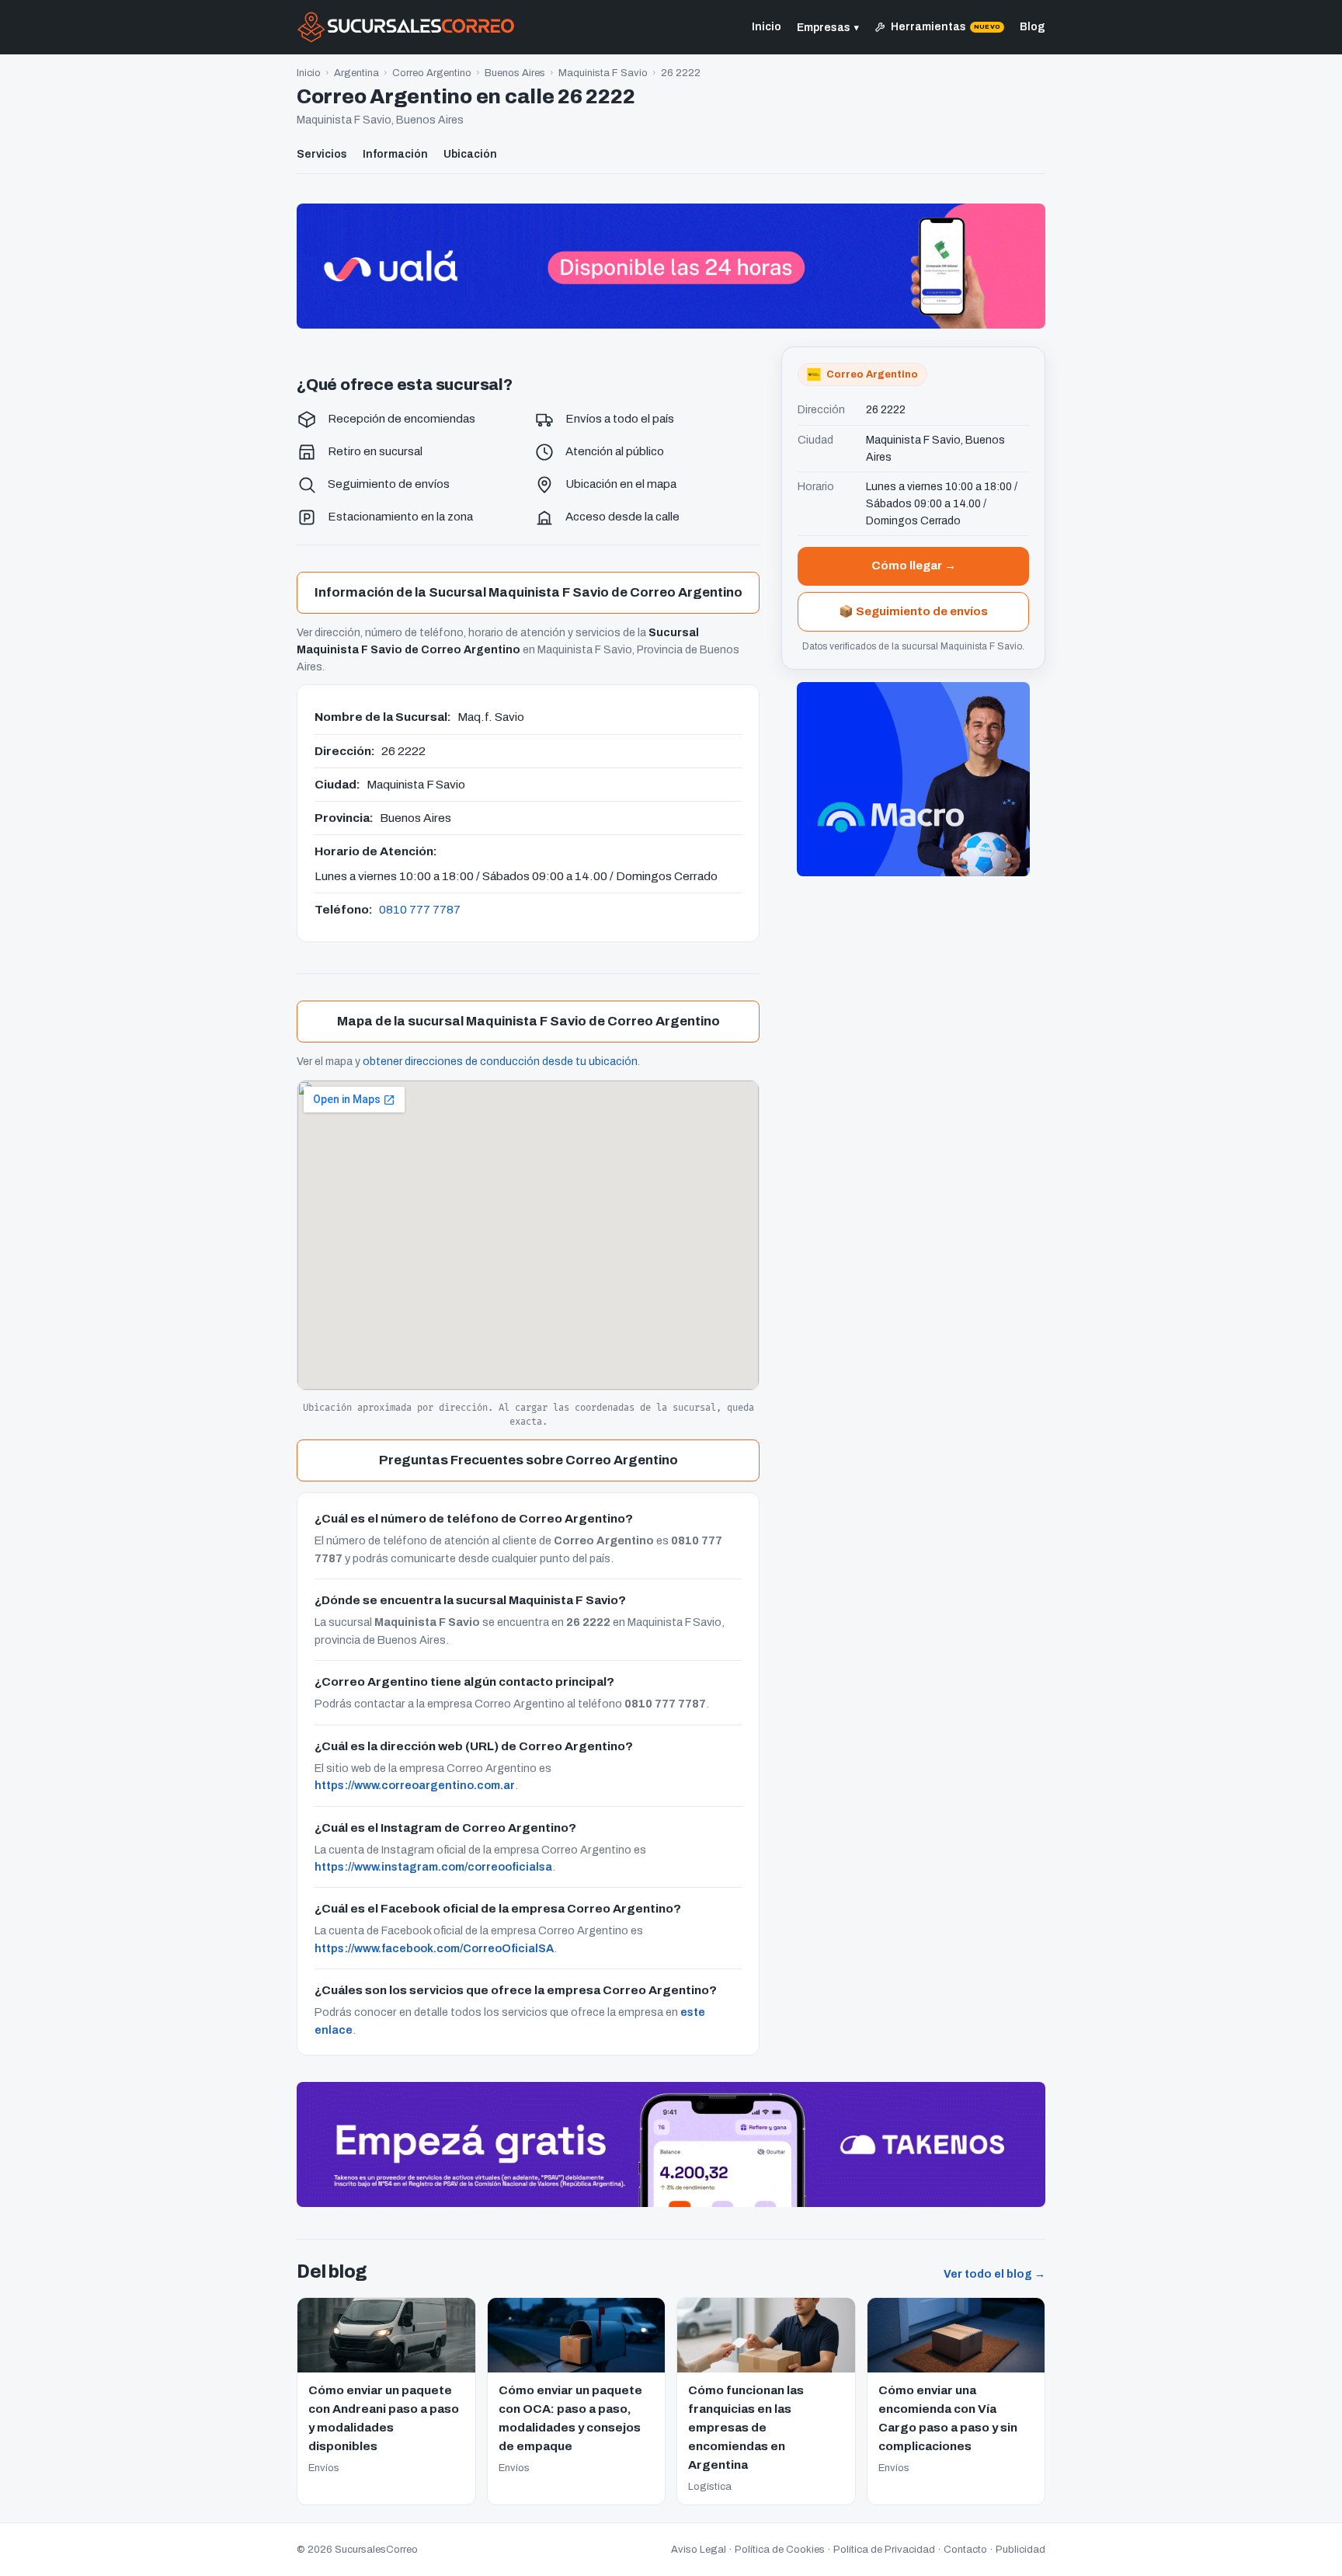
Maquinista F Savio (603, 73)
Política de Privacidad (884, 2550)
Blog (1033, 27)
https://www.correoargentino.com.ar (415, 1785)
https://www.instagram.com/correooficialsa (433, 1867)
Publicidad (1020, 2550)
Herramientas (946, 27)
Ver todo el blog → (994, 2274)
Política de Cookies (780, 2550)
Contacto (965, 2550)
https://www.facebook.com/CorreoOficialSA (434, 1948)
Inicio (767, 27)
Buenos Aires (515, 73)
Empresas (828, 28)
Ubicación (470, 154)
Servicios (322, 154)
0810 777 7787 (420, 909)
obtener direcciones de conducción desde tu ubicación (500, 1062)
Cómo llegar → (914, 566)
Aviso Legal (699, 2550)
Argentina (356, 73)
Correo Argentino (432, 73)
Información (395, 154)
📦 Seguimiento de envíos (913, 611)
